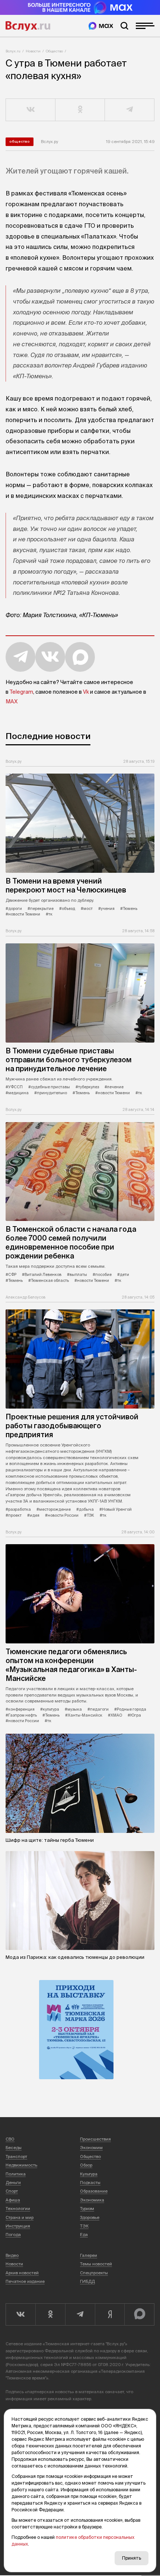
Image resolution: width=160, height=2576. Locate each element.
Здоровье (90, 2217)
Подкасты (90, 2183)
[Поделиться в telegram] (130, 110)
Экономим (91, 2148)
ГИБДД (87, 2281)
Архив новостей (22, 2273)
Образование (94, 2191)
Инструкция (18, 2226)
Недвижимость (21, 2165)
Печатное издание (25, 2281)
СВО (10, 2139)
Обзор (86, 2165)
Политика (16, 2174)
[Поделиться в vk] (31, 110)
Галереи (89, 2255)
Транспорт (16, 2157)
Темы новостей (96, 2264)
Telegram (21, 692)
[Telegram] (80, 2314)
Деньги (13, 2183)
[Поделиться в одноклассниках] (80, 110)
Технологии (18, 2209)
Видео (12, 2255)
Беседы (14, 2148)
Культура (89, 2174)
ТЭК (84, 2226)
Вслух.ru (28, 26)
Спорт (12, 2191)
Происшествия (95, 2139)
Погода (13, 2235)
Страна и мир (20, 2217)
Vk (86, 692)
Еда (84, 2235)
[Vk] (20, 2314)
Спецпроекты (94, 2273)
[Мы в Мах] (101, 26)
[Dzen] (110, 2314)
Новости (33, 51)
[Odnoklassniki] (50, 2314)
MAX (12, 701)
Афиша (13, 2200)
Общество (54, 51)
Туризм (87, 2209)
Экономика (92, 2200)
